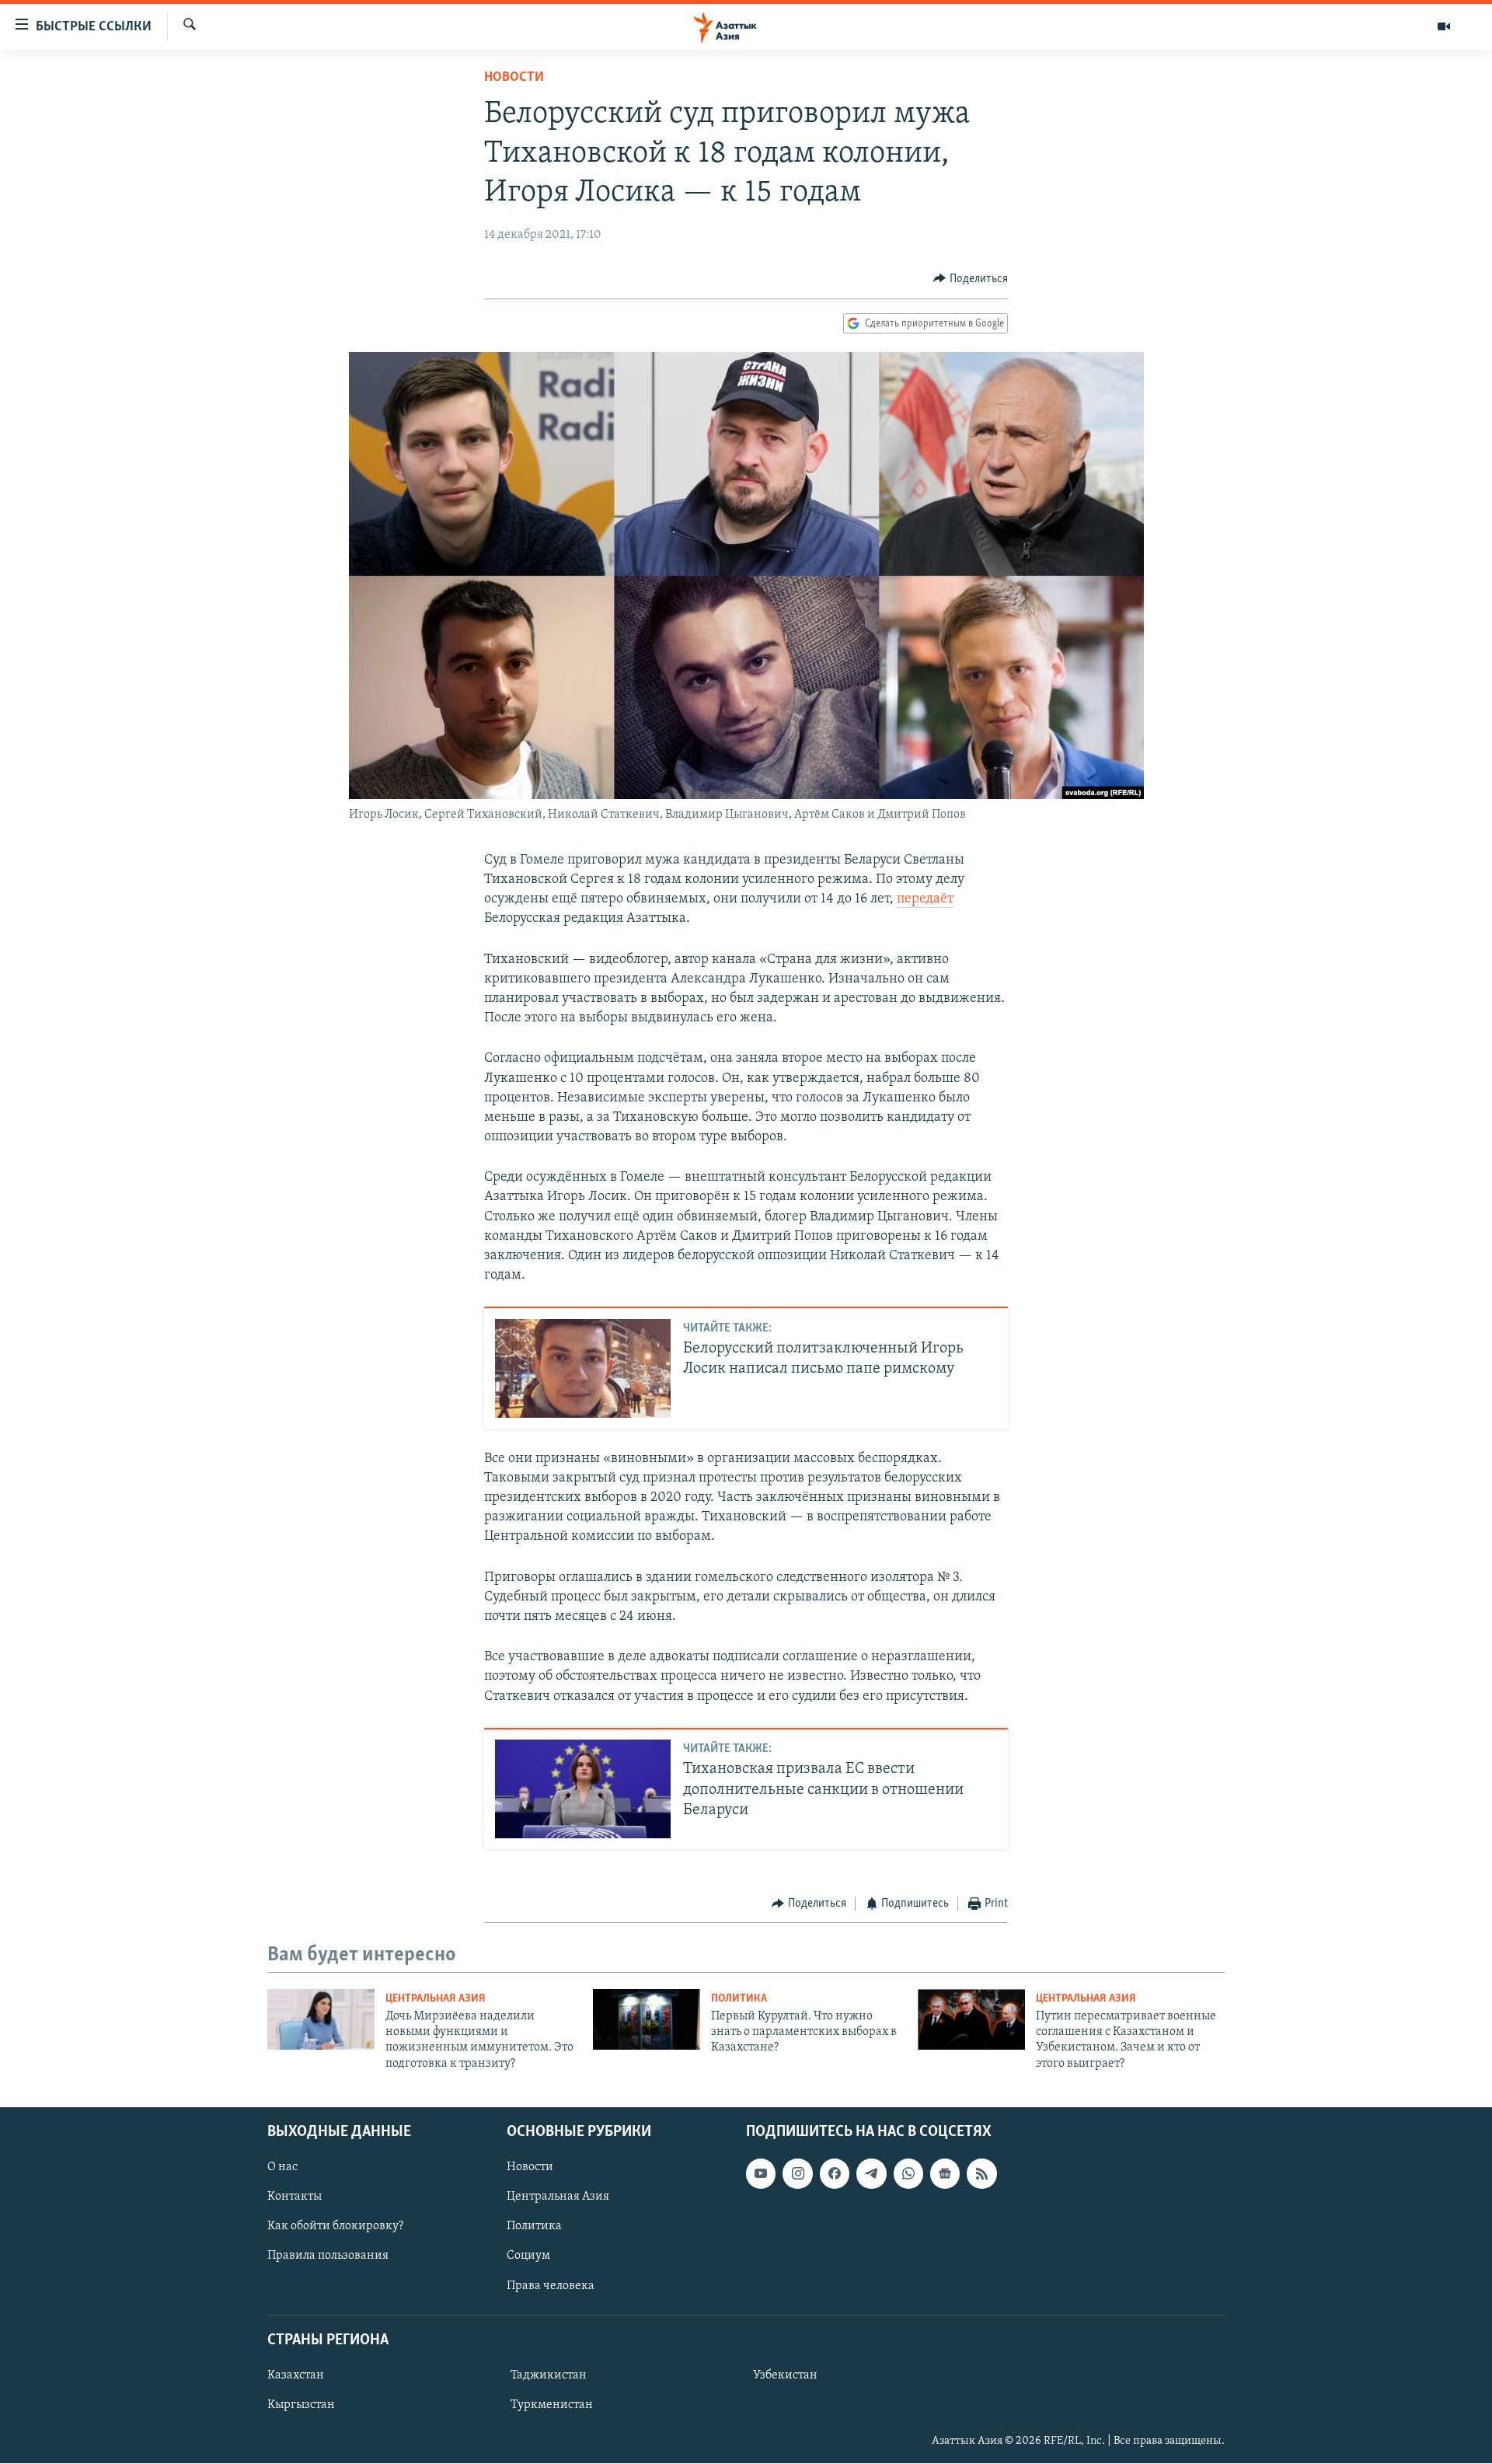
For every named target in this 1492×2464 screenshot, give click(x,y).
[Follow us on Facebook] (835, 2174)
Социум (528, 2256)
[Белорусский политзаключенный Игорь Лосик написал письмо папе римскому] (583, 1368)
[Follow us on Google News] (945, 2174)
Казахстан (296, 2375)
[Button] (971, 279)
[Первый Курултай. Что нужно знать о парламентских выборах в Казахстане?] (647, 2019)
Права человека (551, 2286)
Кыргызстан (301, 2405)
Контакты (295, 2197)
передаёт (925, 899)
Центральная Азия (436, 1999)
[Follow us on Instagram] (797, 2174)
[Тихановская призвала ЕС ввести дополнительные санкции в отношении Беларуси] (583, 1789)
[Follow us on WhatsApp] (908, 2174)
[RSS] (981, 2174)
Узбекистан (785, 2375)
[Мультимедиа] (1444, 26)
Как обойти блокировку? (335, 2227)
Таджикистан (549, 2375)
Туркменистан (552, 2405)
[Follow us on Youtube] (761, 2174)
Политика (739, 1999)
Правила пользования (328, 2256)
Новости (514, 78)
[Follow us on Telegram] (871, 2174)
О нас (282, 2168)
